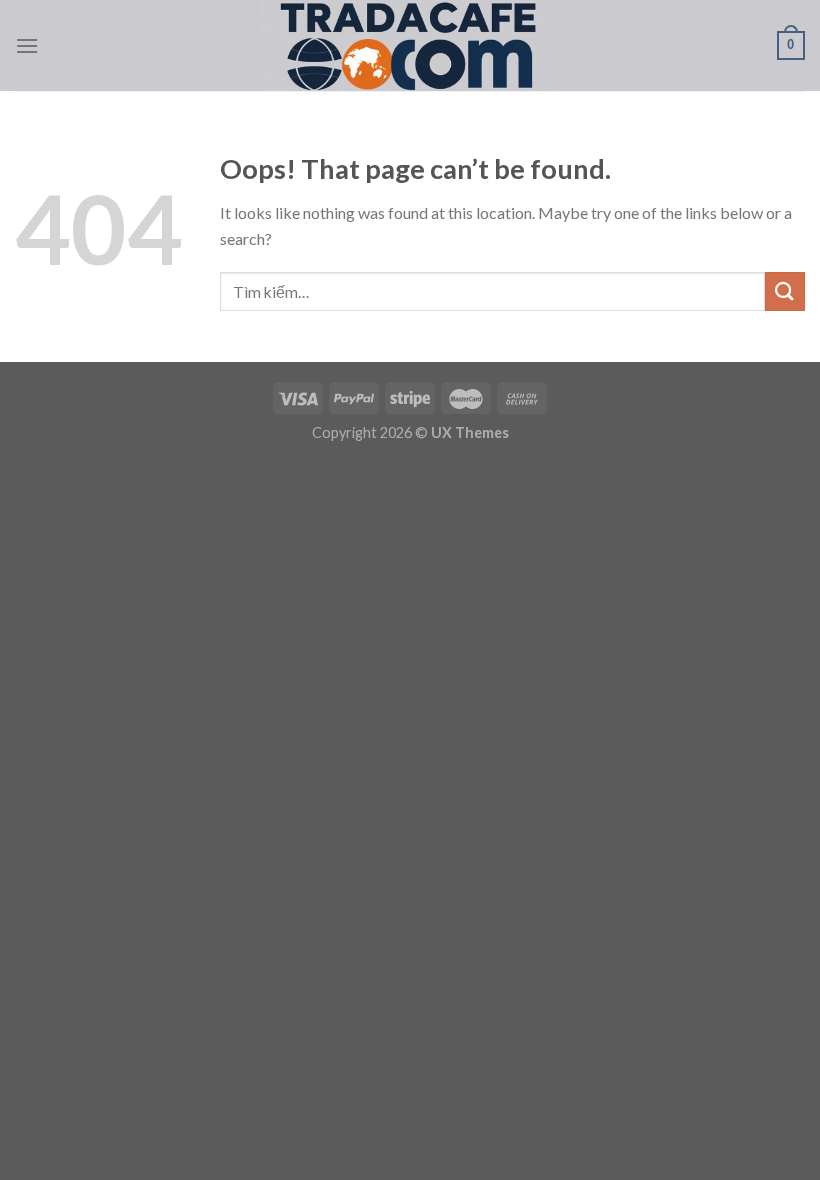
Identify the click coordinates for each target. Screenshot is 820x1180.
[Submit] (785, 291)
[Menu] (27, 45)
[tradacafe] (410, 45)
